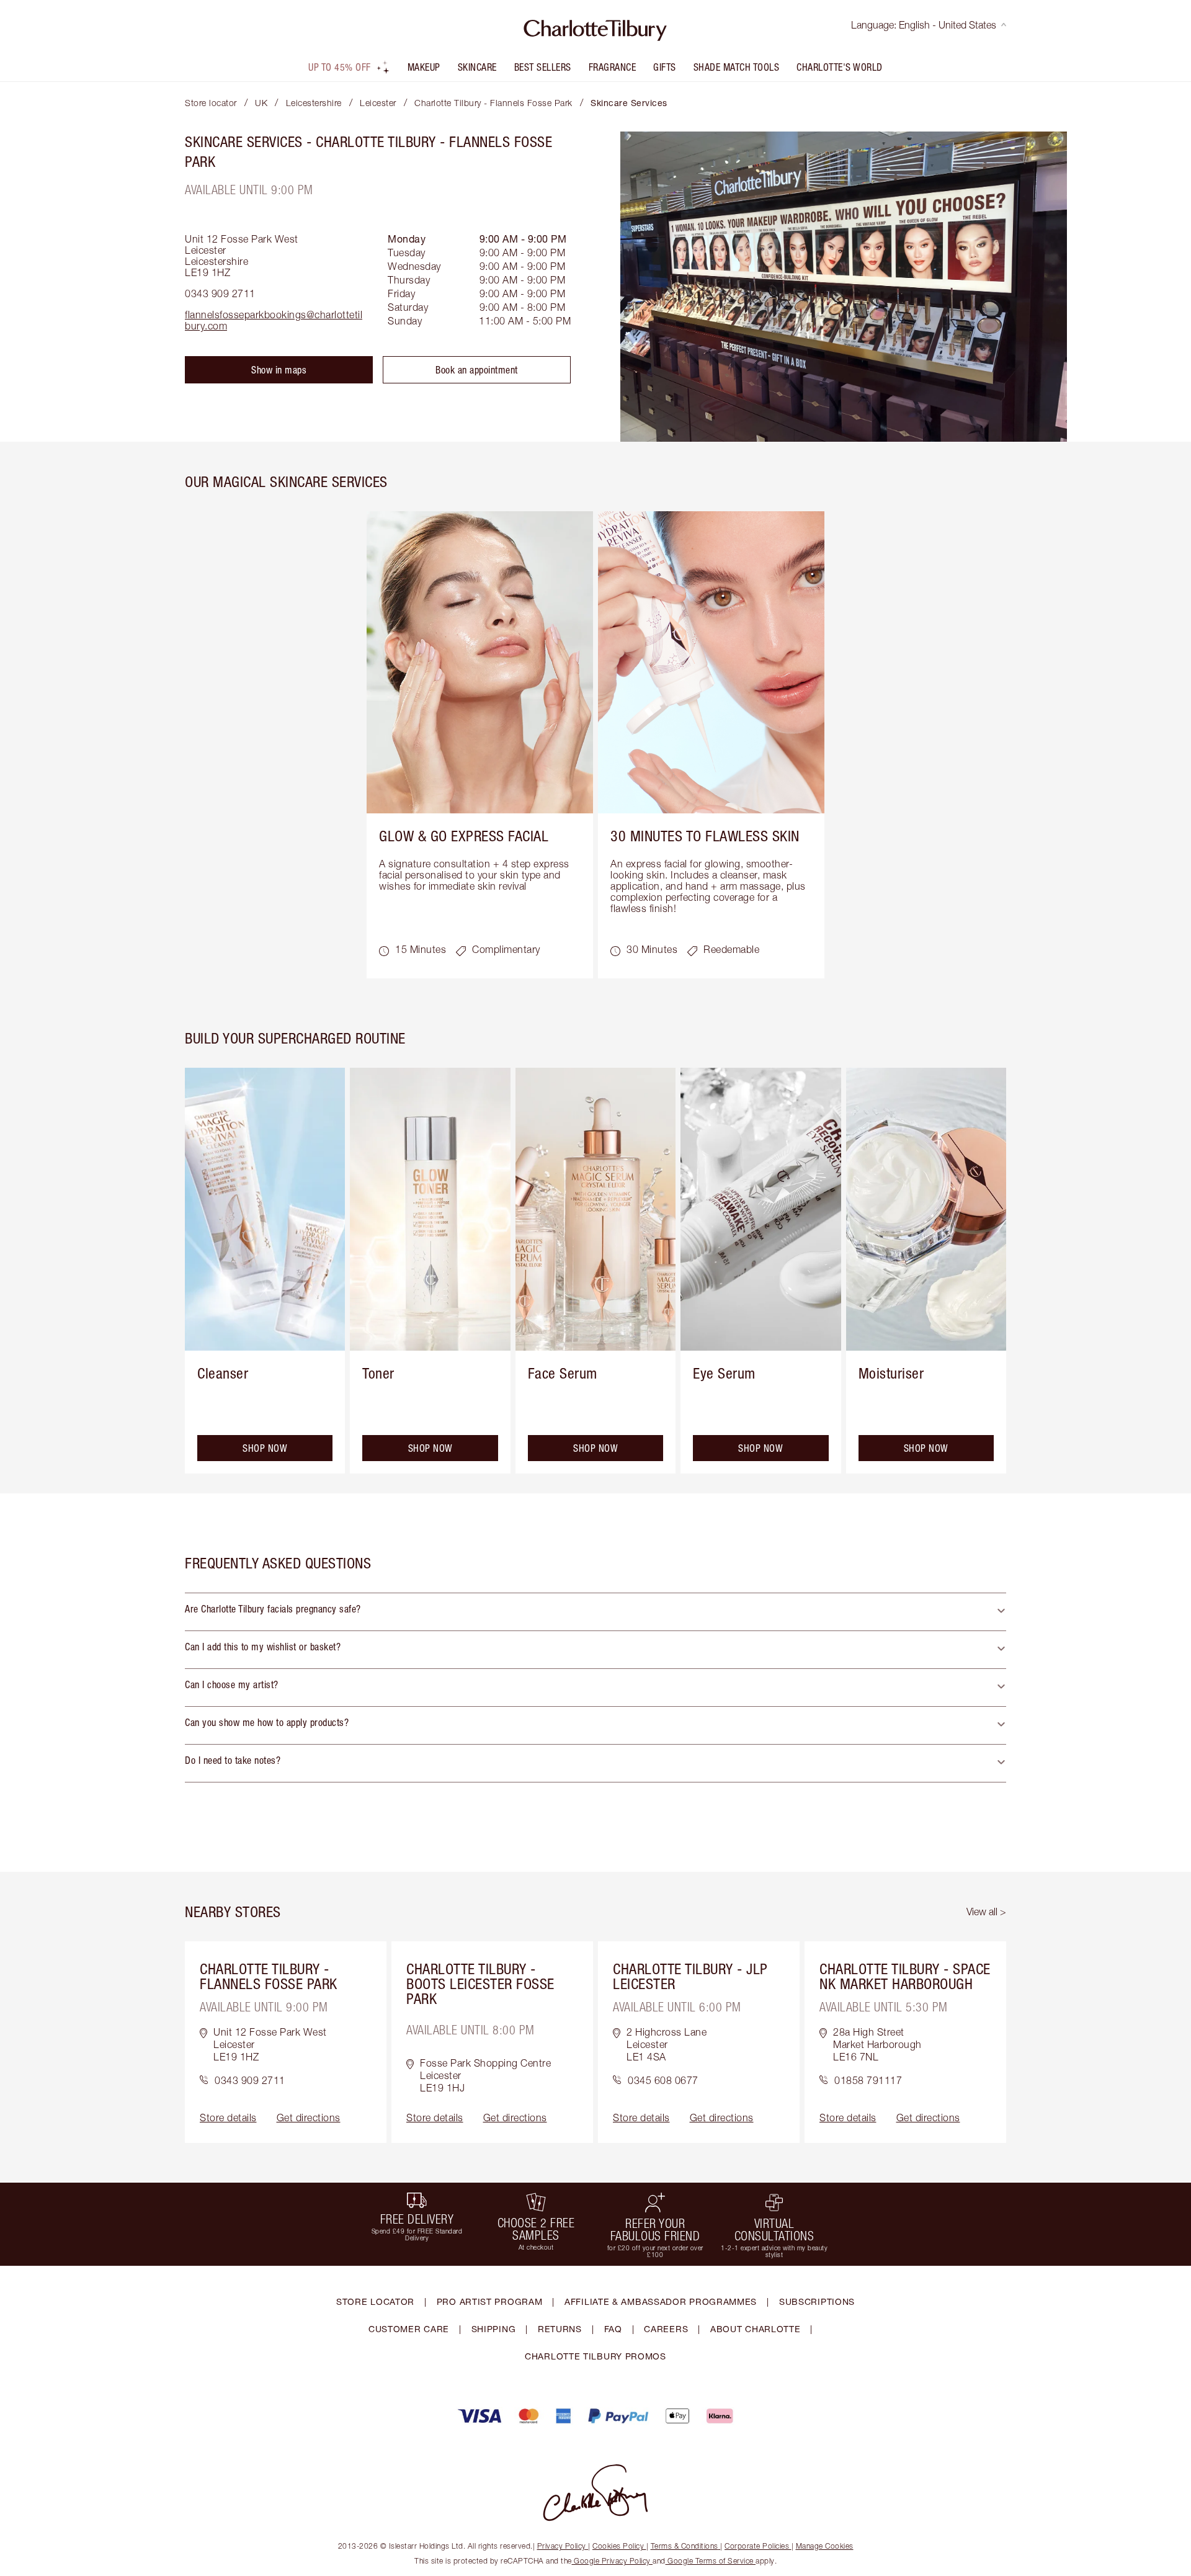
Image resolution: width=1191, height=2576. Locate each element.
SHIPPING (494, 2329)
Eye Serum (724, 1373)
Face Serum (563, 1373)
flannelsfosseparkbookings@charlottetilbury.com (274, 320)
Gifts (665, 67)
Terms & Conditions (685, 2546)
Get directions (309, 2118)
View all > (986, 1912)
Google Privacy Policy (613, 2561)
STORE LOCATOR (375, 2301)
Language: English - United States (924, 25)
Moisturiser (891, 1373)
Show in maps (279, 370)
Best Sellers (543, 67)
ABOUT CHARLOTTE (756, 2329)
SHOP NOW (265, 1448)
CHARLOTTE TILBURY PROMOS (595, 2356)
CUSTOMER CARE (409, 2329)
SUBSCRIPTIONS (817, 2301)
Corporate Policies (757, 2546)
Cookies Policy (618, 2546)
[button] (595, 1612)
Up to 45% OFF (340, 67)
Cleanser (223, 1373)
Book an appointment (477, 370)
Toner (378, 1373)
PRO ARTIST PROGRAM (490, 2301)
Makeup (424, 67)
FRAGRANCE (613, 67)
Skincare (477, 67)
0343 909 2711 (220, 293)
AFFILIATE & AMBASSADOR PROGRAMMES (661, 2301)
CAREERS (666, 2329)
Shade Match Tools (737, 67)
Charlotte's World (840, 67)
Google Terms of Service (711, 2561)
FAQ (613, 2329)
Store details (228, 2118)
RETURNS (560, 2329)
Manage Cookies (825, 2546)
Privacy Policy (562, 2546)
